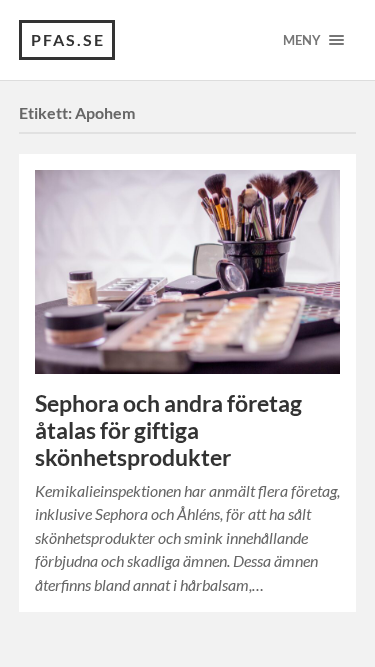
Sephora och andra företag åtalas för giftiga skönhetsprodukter (168, 430)
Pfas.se (68, 39)
